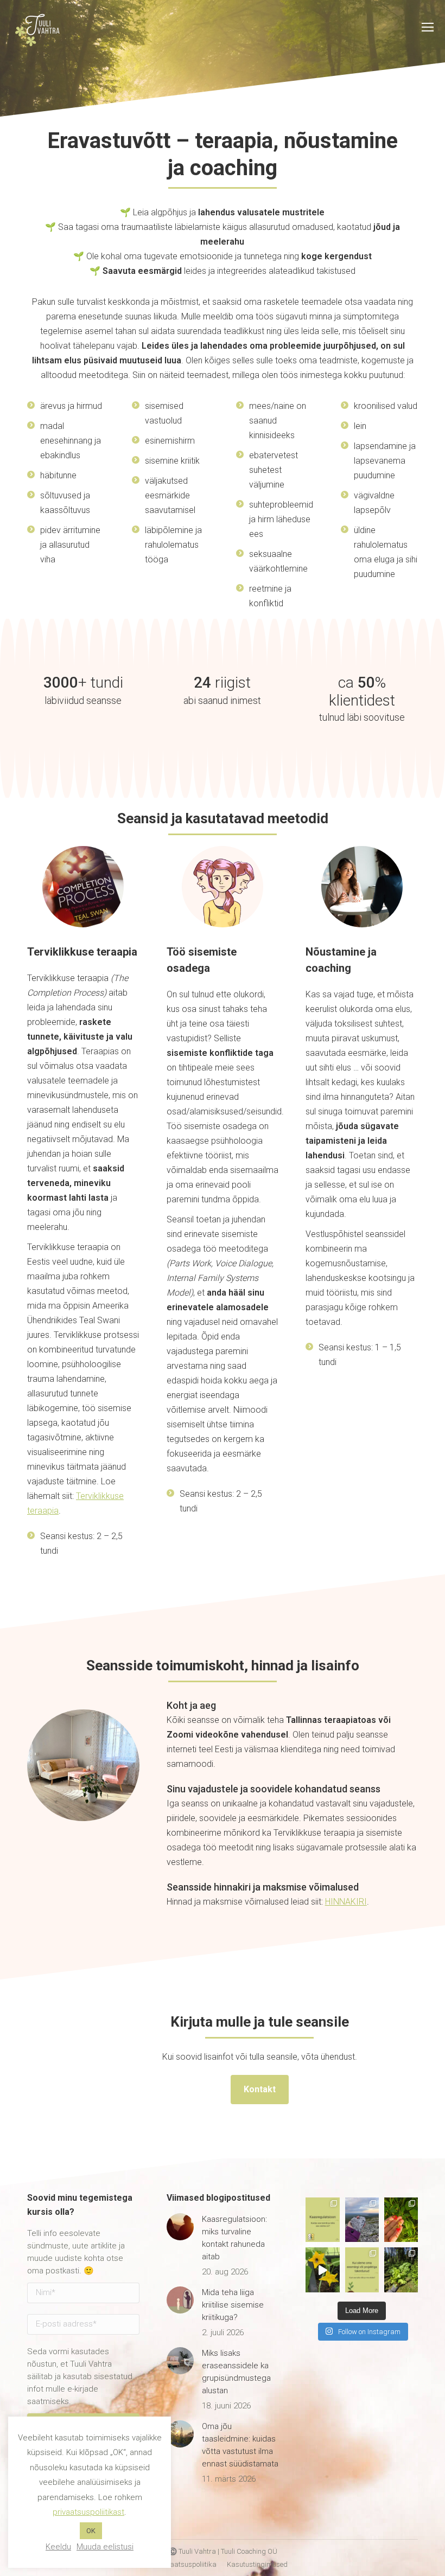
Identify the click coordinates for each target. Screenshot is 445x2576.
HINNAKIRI (346, 1902)
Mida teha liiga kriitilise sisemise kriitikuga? (233, 2305)
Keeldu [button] (58, 2547)
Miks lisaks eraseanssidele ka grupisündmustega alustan (236, 2372)
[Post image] (180, 2227)
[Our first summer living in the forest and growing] (401, 2270)
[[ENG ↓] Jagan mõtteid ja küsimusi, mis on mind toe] (362, 2270)
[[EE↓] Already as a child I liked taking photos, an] (322, 2270)
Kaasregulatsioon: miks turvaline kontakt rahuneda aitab (234, 2238)
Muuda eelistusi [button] (105, 2547)
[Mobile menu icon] (428, 27)
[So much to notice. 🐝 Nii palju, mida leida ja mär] (401, 2220)
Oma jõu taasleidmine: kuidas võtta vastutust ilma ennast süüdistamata (240, 2445)
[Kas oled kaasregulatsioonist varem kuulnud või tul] (322, 2220)
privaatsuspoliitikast (88, 2512)
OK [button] (91, 2531)
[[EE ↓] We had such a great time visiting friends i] (362, 2220)
